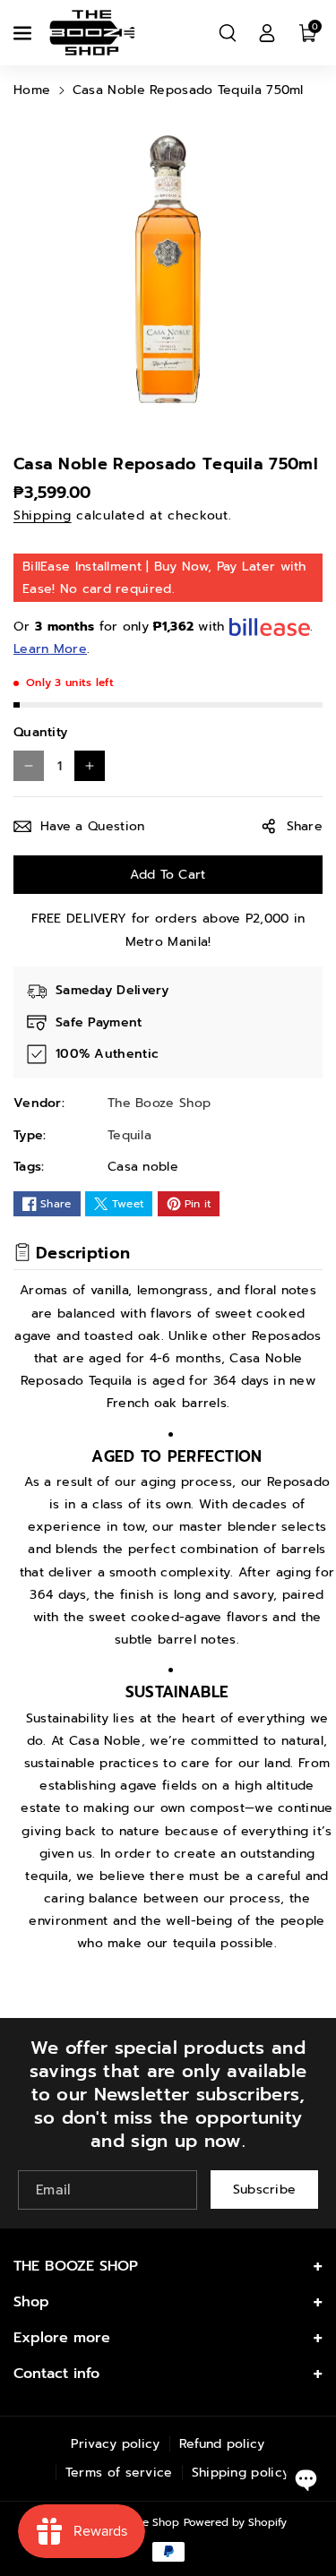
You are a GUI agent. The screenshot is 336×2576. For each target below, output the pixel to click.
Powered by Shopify (235, 2522)
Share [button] (305, 826)
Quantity (40, 732)
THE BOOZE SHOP (76, 2266)
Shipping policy (241, 2473)
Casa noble (143, 1167)
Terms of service (119, 2473)
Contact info (56, 2374)
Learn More (50, 649)
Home (32, 90)
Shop (31, 2302)
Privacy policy (115, 2444)
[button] (24, 33)
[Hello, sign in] (267, 33)
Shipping (43, 515)
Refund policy (222, 2444)
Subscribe (265, 2190)
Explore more (62, 2338)
